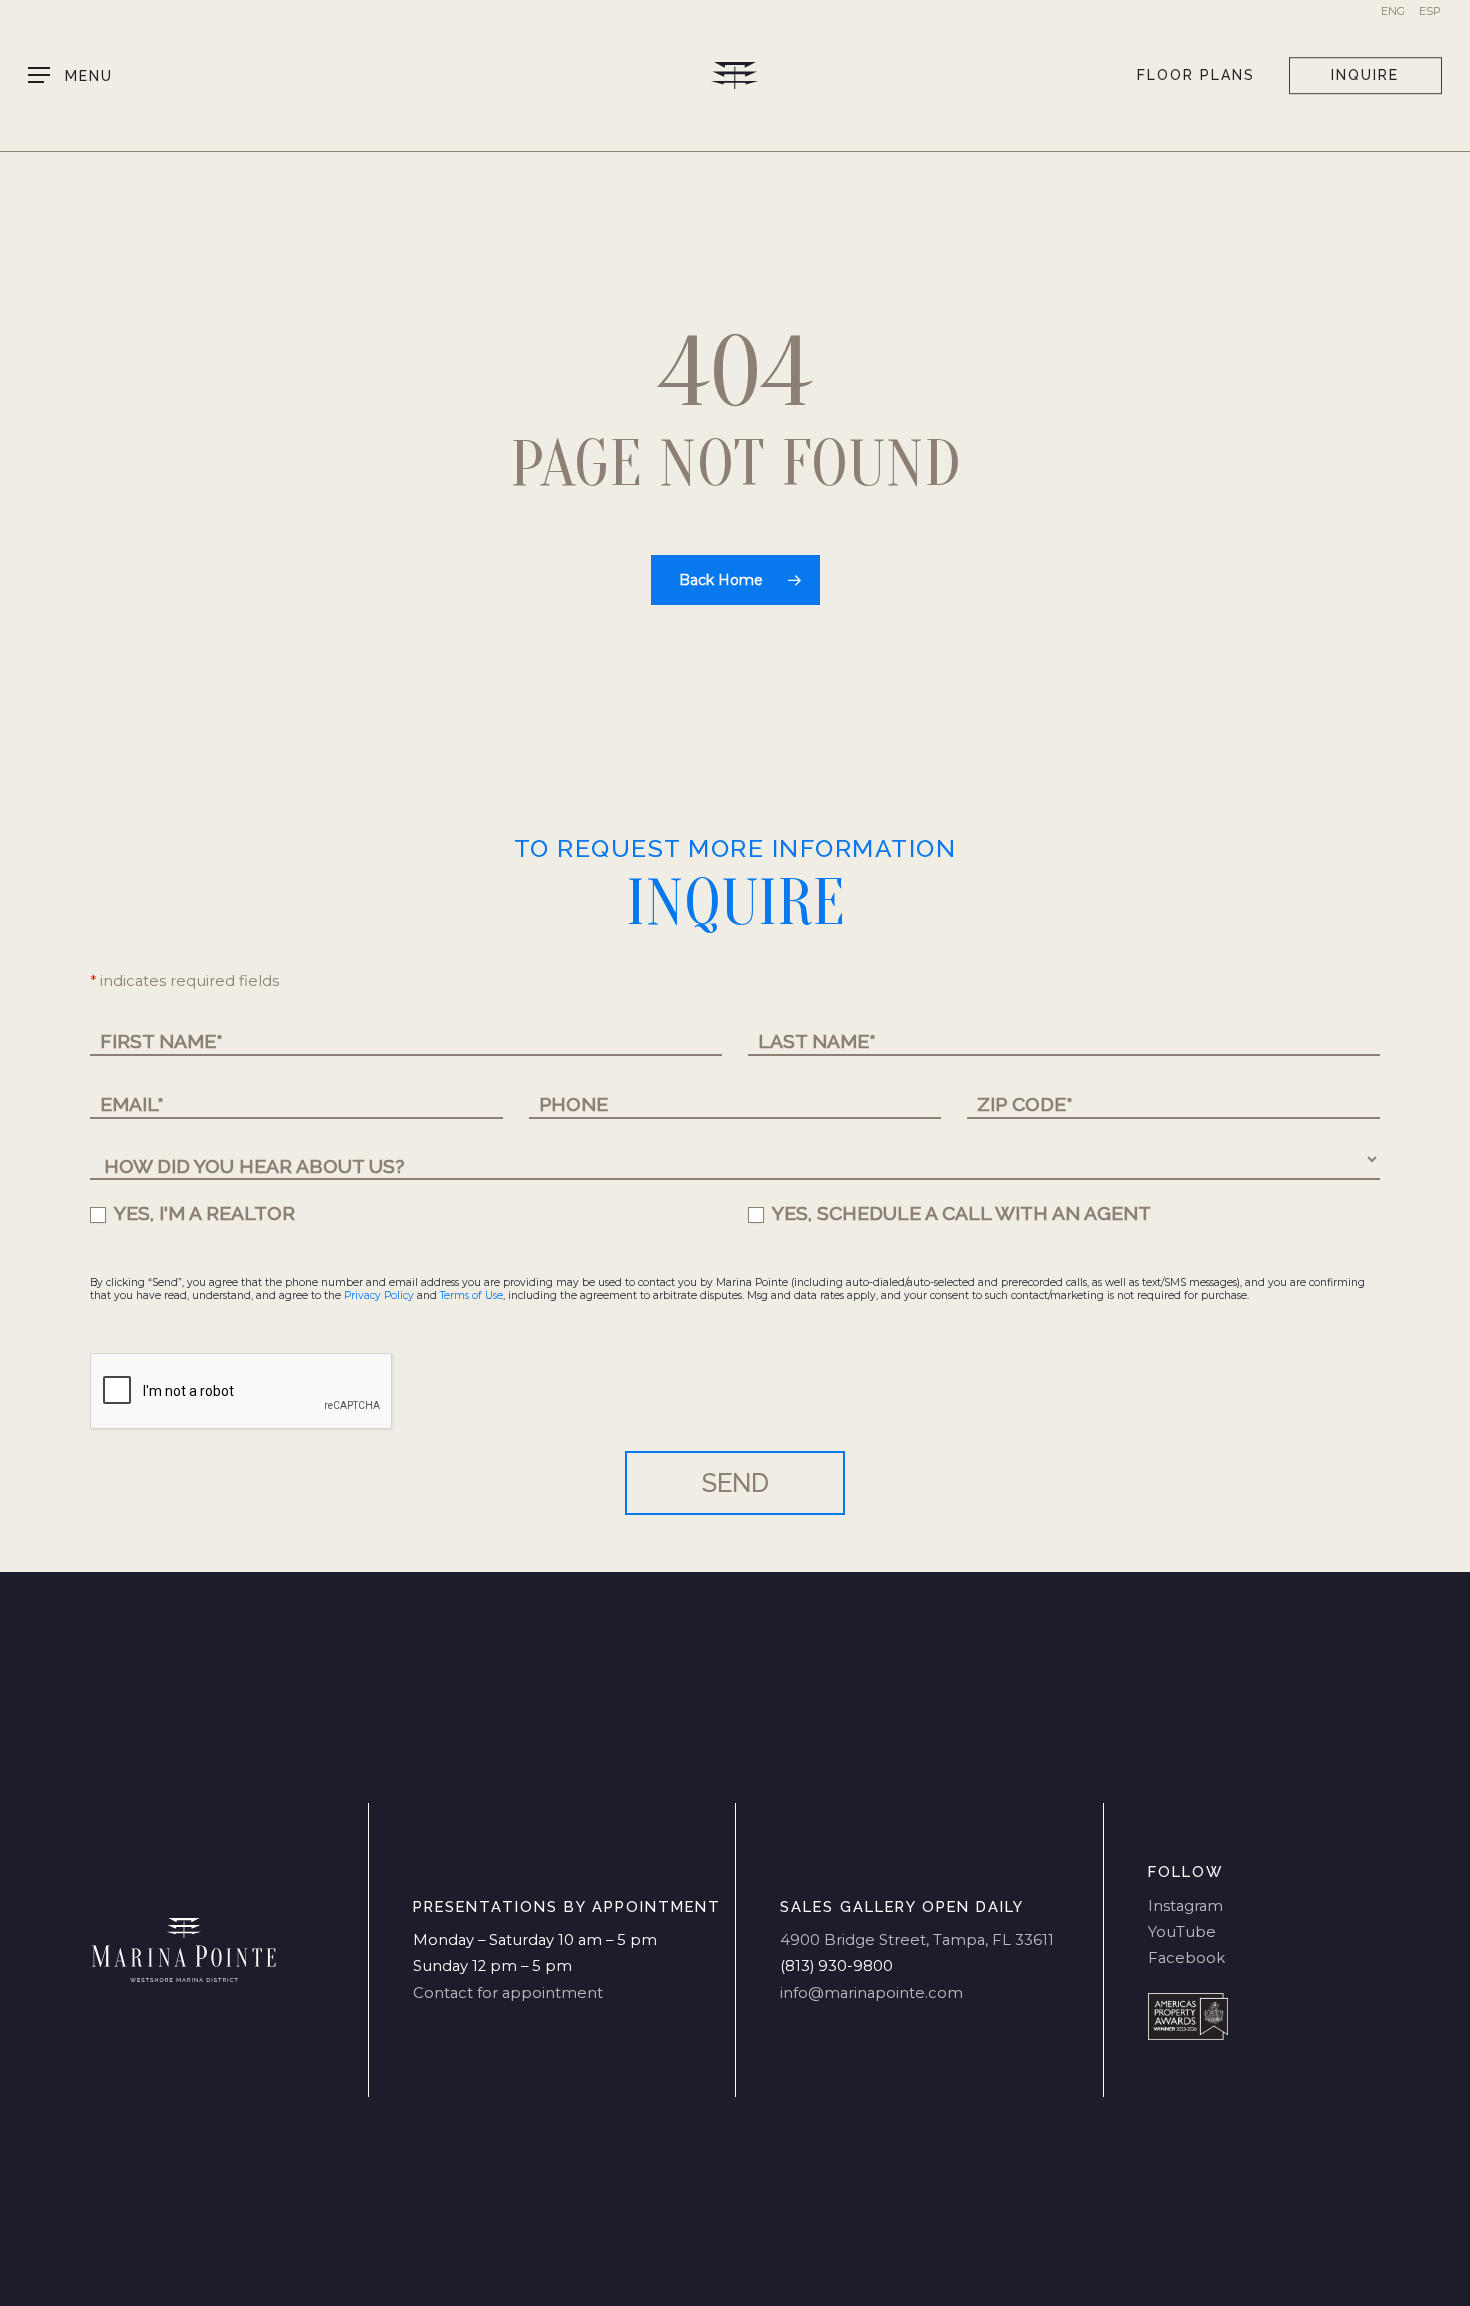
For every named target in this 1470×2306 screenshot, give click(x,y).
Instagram (1185, 1906)
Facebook (1186, 1958)
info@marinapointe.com (871, 1993)
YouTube (1182, 1932)
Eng (1393, 11)
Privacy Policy (379, 1295)
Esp (1430, 11)
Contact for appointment (508, 1993)
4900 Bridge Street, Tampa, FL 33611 (917, 1940)
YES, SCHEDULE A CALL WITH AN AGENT (959, 1213)
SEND (735, 1483)
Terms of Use (471, 1295)
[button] (70, 75)
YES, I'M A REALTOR (202, 1213)
